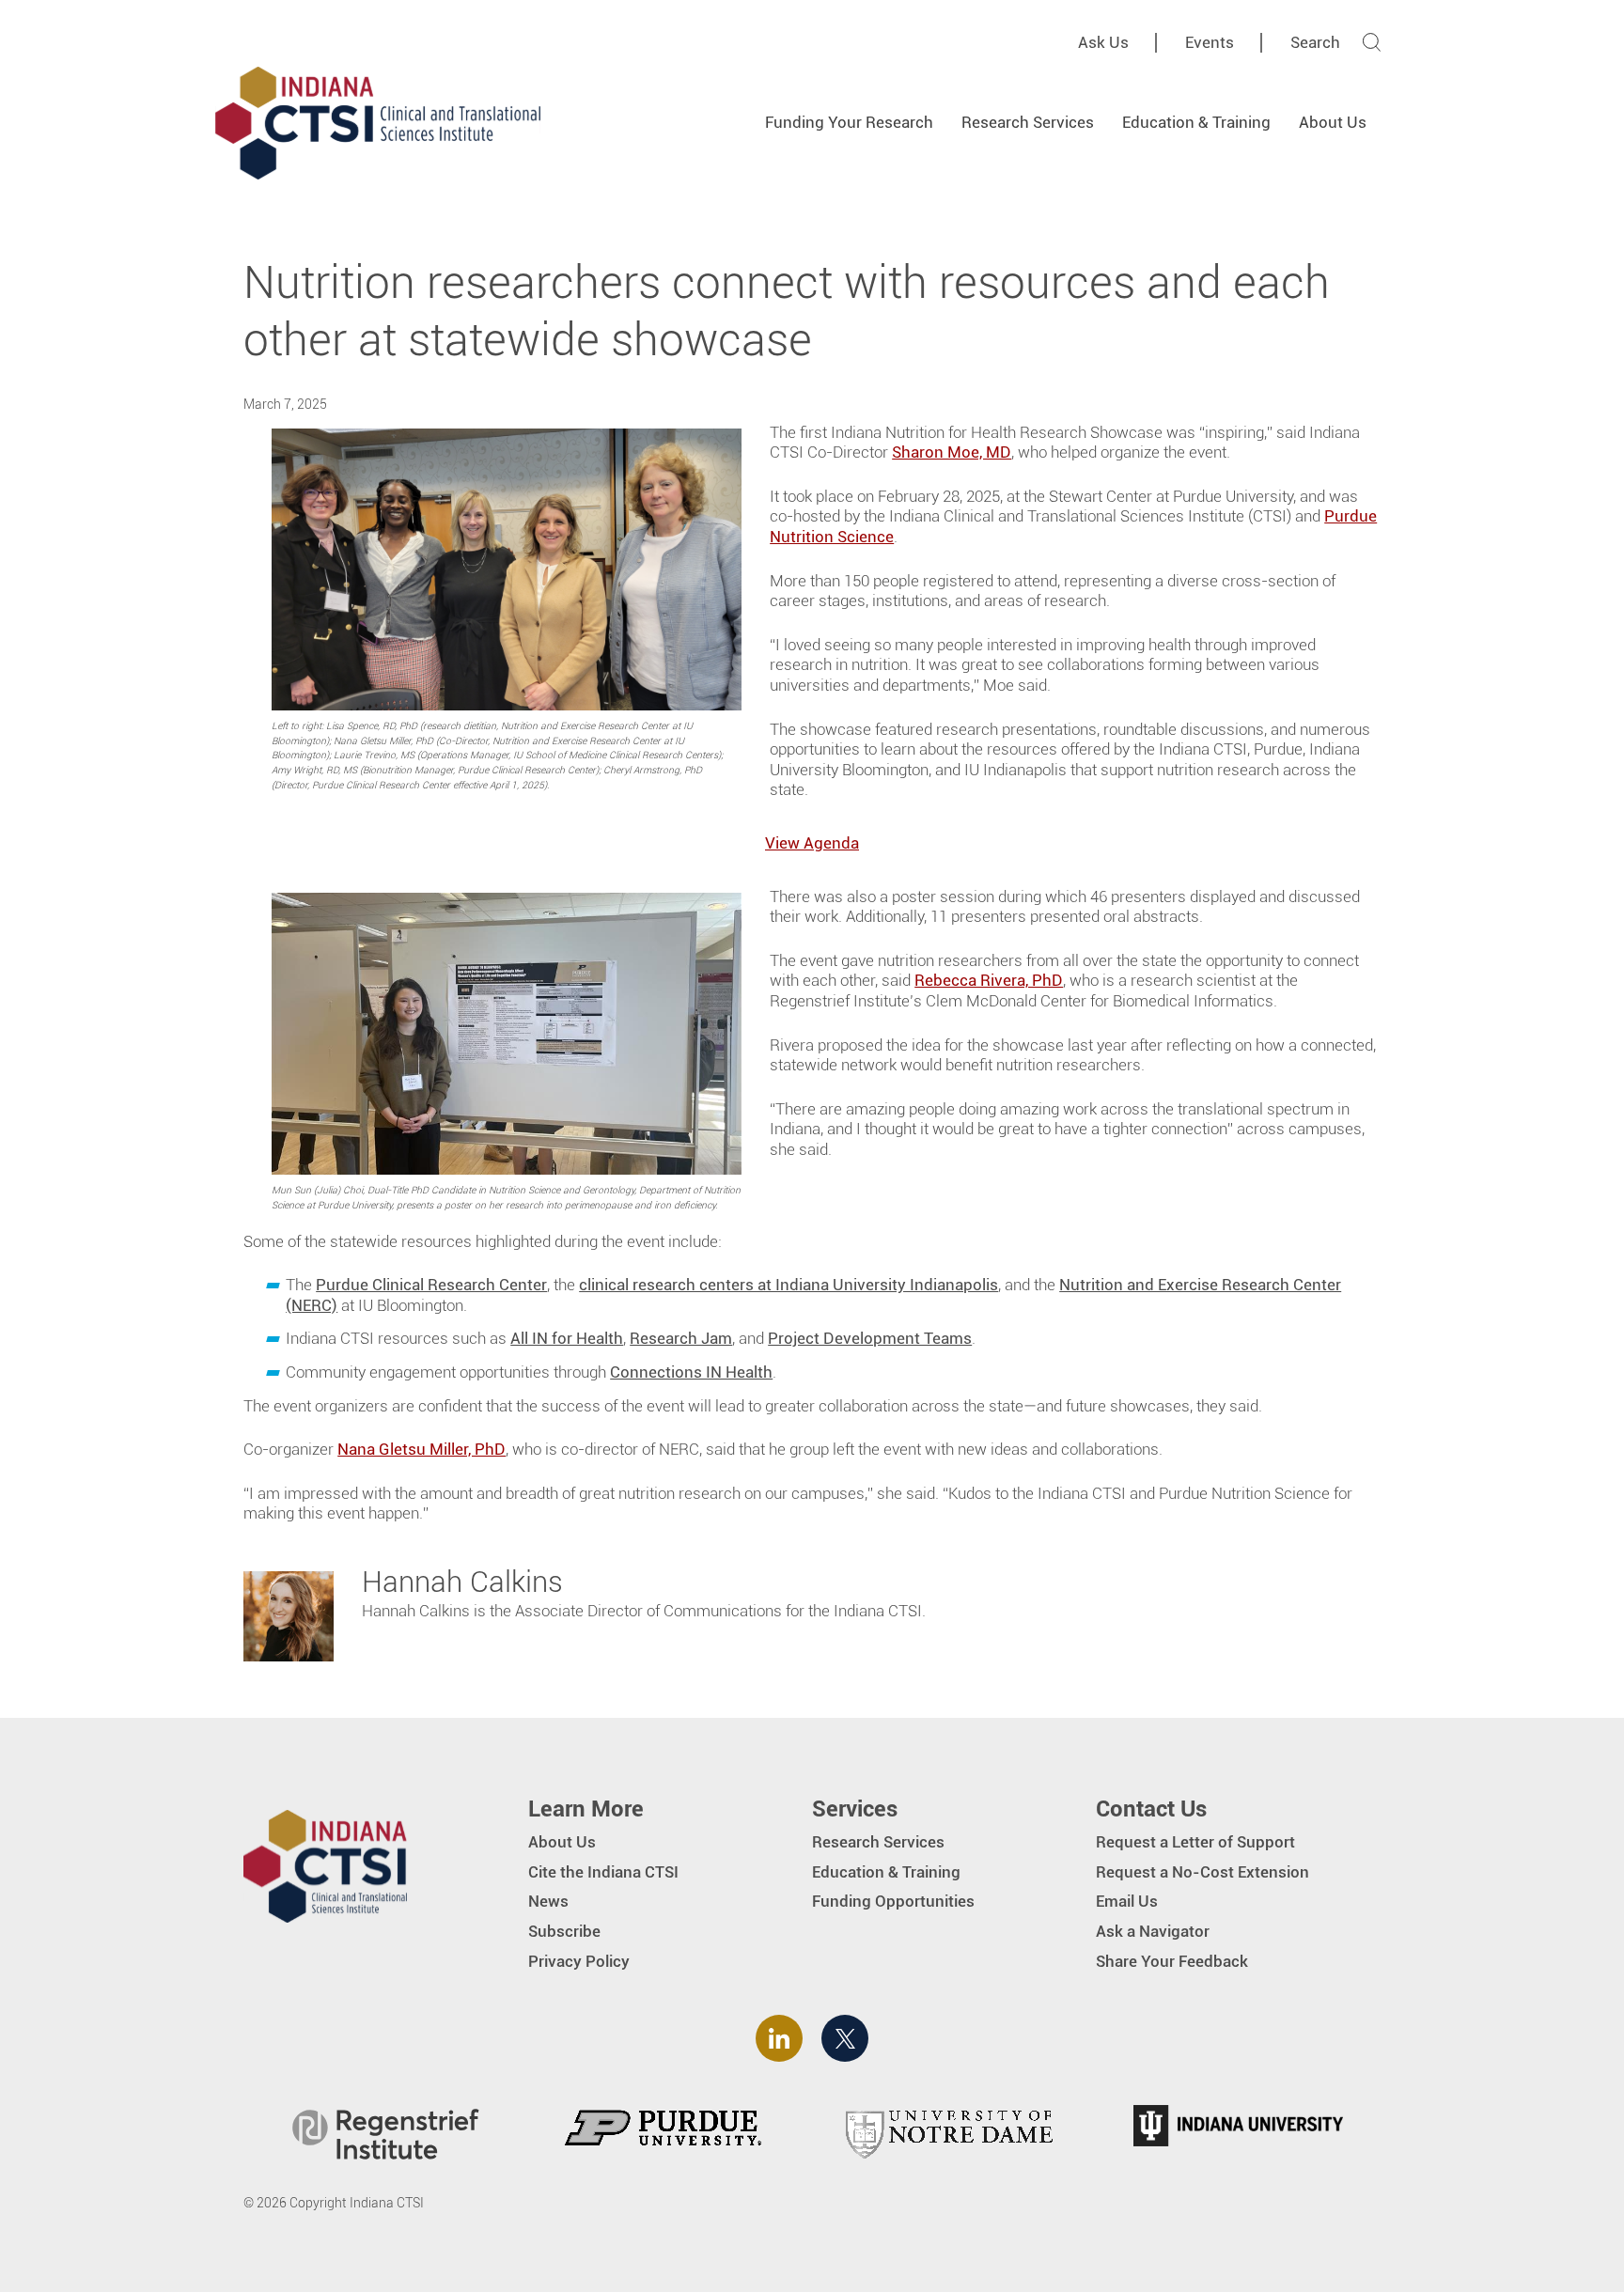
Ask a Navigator (1153, 1931)
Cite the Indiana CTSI (603, 1872)
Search (1315, 42)
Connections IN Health (691, 1372)
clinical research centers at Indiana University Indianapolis (789, 1285)
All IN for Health (567, 1338)
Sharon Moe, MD (952, 452)
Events (1210, 42)
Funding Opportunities (893, 1901)
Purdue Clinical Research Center (431, 1285)
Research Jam (681, 1338)
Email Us (1127, 1901)
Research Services (1028, 122)
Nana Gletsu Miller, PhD (422, 1449)
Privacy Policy (579, 1961)
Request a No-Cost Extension (1202, 1872)
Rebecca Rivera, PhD (989, 980)
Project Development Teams (870, 1338)
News (548, 1901)
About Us (1333, 122)
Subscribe (564, 1931)
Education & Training (1196, 122)
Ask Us (1103, 42)
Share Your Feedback (1172, 1961)
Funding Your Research (849, 122)
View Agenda (812, 843)
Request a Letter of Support (1195, 1842)
